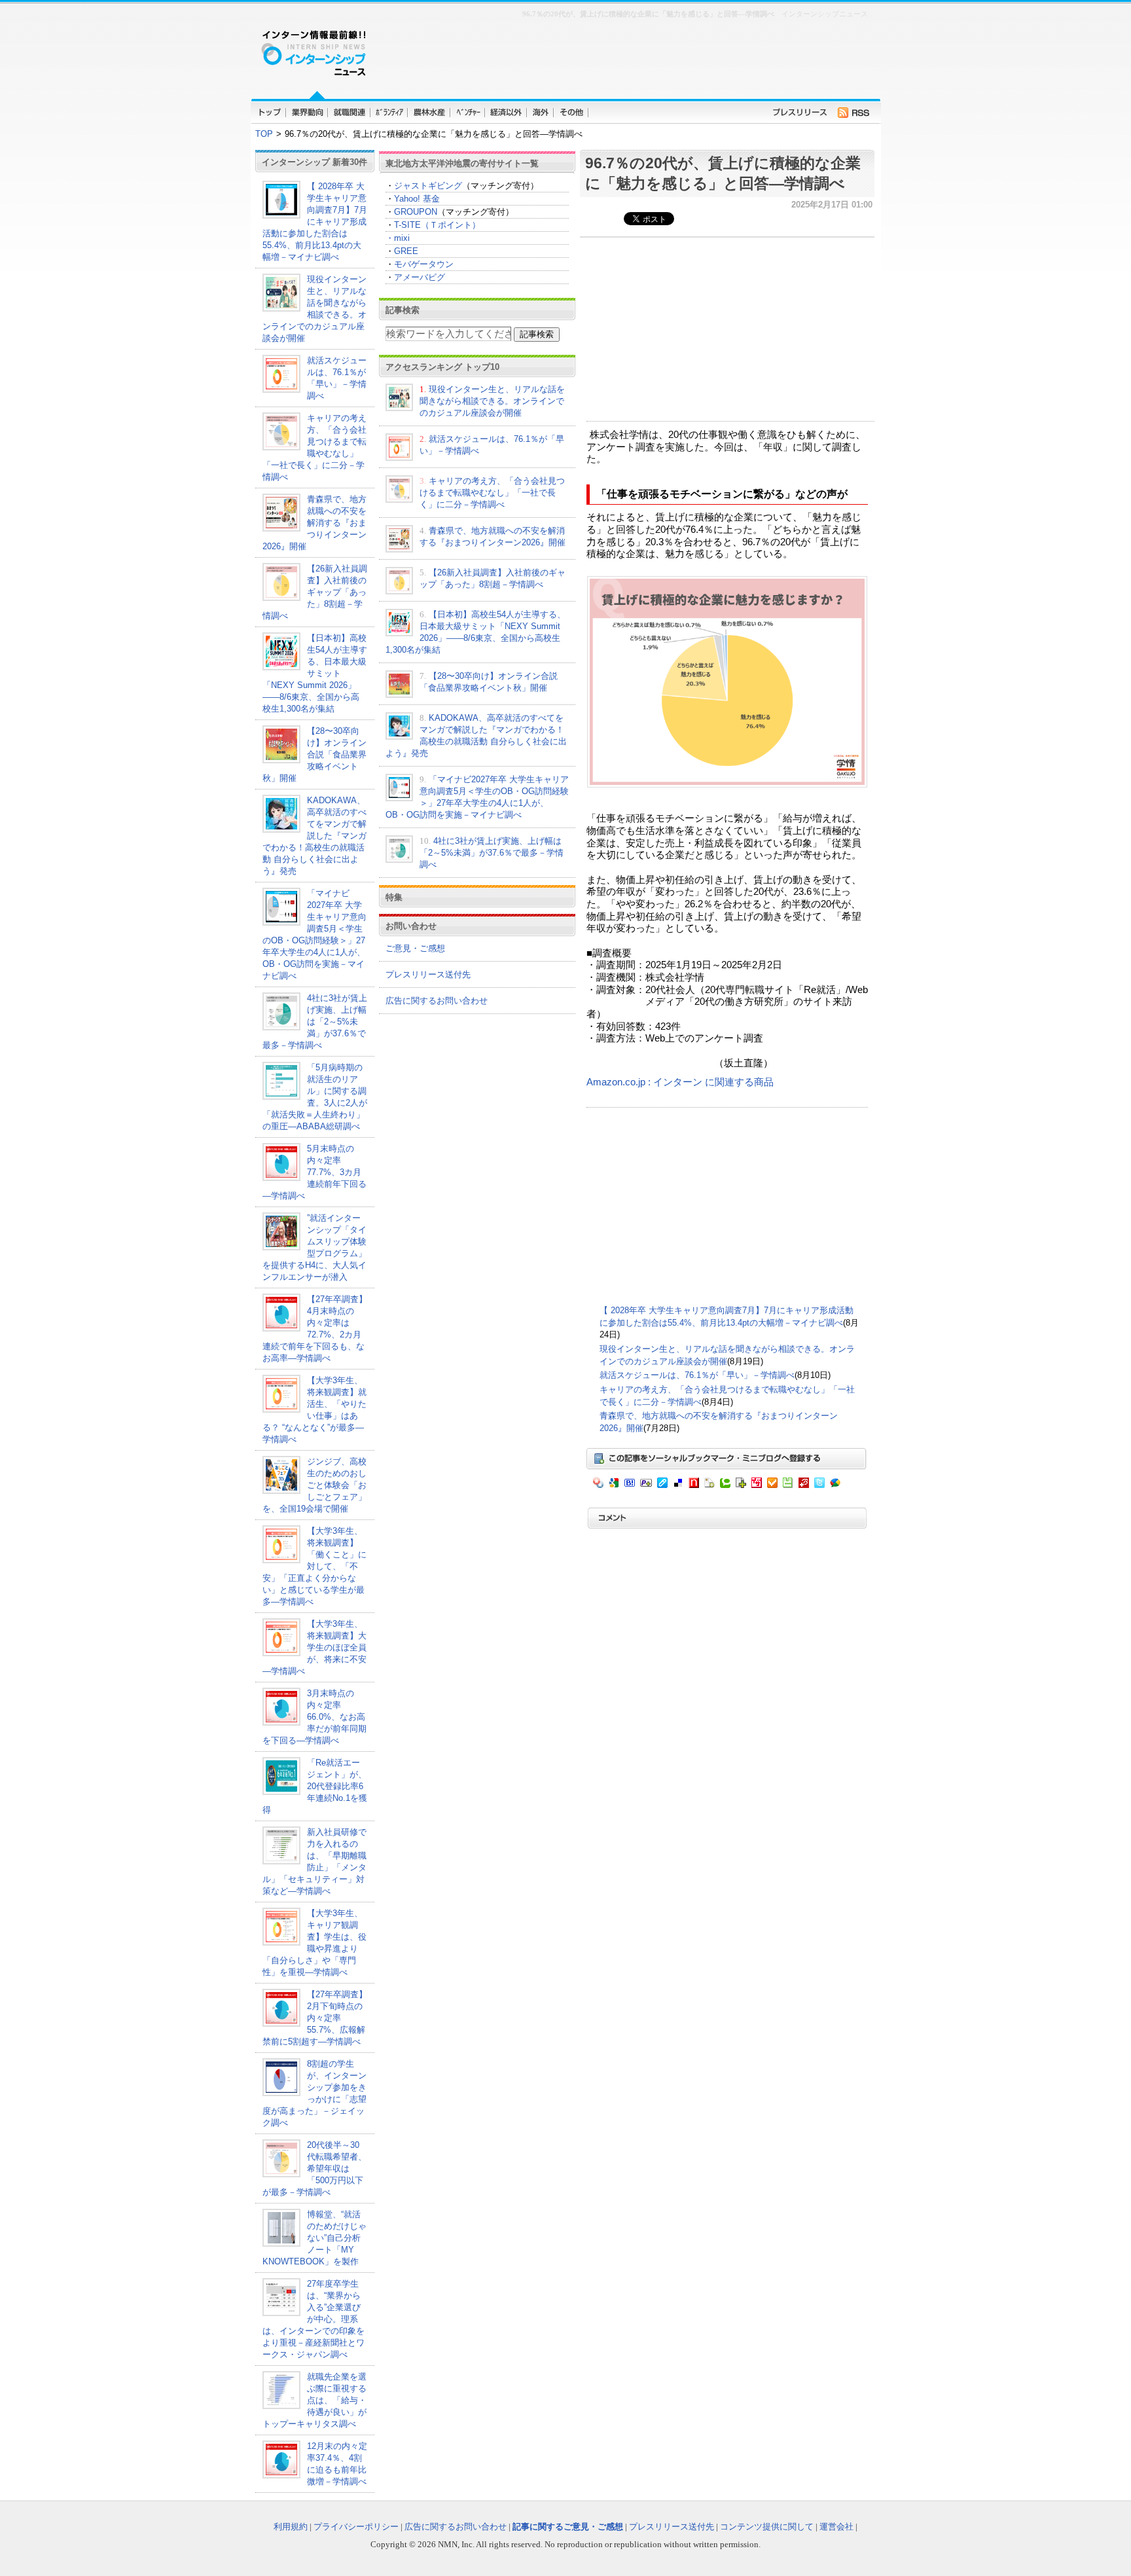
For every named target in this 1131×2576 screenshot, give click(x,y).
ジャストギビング (428, 186)
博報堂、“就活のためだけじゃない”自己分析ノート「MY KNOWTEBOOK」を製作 (314, 2238)
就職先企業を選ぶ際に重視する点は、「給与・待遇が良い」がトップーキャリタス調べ (314, 2400)
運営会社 (836, 2527)
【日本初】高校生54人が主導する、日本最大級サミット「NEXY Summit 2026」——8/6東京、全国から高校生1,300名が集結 (315, 673)
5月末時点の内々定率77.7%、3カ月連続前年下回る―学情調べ (314, 1172)
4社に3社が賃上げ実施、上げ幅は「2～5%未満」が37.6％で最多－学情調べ (315, 1022)
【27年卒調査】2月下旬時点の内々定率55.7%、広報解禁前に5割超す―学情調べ (315, 2018)
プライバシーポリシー (356, 2527)
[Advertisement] (624, 56)
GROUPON (416, 212)
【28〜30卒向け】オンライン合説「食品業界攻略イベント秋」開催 (314, 754)
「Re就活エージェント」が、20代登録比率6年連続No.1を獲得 (315, 1786)
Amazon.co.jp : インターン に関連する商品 (680, 1082)
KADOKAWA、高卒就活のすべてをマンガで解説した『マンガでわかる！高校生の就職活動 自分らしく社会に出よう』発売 (314, 836)
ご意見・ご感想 (415, 948)
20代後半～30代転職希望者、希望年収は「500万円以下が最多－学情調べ (314, 2168)
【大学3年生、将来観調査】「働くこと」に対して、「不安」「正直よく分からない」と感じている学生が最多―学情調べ (314, 1566)
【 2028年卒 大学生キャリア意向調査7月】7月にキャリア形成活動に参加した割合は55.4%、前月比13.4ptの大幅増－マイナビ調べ (315, 222)
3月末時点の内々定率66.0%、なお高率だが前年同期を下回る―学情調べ (314, 1717)
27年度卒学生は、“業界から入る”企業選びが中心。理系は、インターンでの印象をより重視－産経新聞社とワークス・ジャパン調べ (314, 2319)
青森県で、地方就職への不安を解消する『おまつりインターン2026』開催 (314, 523)
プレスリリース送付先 (428, 974)
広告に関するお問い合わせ (437, 1001)
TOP (264, 134)
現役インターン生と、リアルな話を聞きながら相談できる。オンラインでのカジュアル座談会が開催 (492, 401)
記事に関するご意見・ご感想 (568, 2527)
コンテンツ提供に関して (767, 2527)
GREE (406, 251)
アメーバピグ (420, 277)
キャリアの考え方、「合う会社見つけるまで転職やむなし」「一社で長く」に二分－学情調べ (492, 493)
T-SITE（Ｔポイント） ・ (433, 231)
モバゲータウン (424, 264)
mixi (402, 238)
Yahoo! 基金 (417, 199)
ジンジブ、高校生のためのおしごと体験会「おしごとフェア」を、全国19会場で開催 (314, 1485)
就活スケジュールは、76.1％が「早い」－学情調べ (697, 1375)
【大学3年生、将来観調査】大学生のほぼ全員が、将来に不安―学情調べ (314, 1647)
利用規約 (291, 2527)
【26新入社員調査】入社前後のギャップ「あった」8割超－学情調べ (315, 592)
